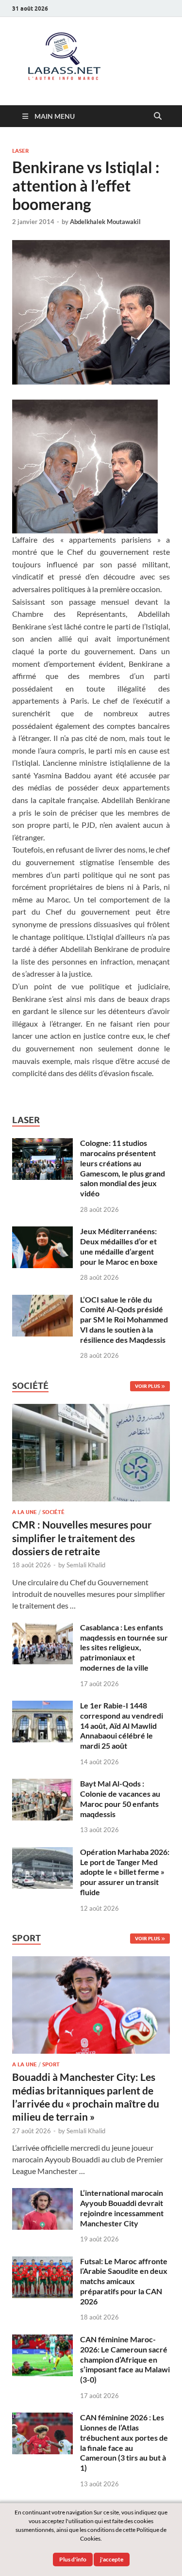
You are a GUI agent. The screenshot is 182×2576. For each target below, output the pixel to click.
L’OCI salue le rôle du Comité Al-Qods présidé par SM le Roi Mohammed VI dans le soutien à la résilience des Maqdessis (124, 1320)
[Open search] (158, 116)
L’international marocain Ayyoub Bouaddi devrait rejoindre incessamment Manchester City (122, 2208)
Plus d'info (73, 2559)
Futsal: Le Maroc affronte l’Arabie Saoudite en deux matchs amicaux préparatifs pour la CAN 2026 (124, 2281)
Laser (20, 151)
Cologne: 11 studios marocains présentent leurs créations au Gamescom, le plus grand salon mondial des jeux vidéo (123, 1168)
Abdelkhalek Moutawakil (105, 222)
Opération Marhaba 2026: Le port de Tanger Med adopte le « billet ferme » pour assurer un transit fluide (125, 1872)
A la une (25, 1512)
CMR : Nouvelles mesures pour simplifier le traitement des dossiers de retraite (82, 1538)
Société (53, 1512)
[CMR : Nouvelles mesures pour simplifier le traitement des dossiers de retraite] (91, 1409)
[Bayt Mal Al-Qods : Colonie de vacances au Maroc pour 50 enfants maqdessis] (42, 1784)
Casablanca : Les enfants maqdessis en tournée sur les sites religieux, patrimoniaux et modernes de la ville (124, 1647)
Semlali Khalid (86, 1565)
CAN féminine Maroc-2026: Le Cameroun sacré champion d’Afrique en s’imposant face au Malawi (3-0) (125, 2359)
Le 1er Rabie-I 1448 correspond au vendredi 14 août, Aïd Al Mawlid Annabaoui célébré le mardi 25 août (122, 1725)
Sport (51, 2064)
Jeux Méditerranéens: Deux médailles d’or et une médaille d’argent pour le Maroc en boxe (119, 1246)
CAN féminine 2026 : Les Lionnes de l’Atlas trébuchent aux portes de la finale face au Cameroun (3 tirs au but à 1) (124, 2442)
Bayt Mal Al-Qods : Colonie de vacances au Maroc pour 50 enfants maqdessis (120, 1798)
